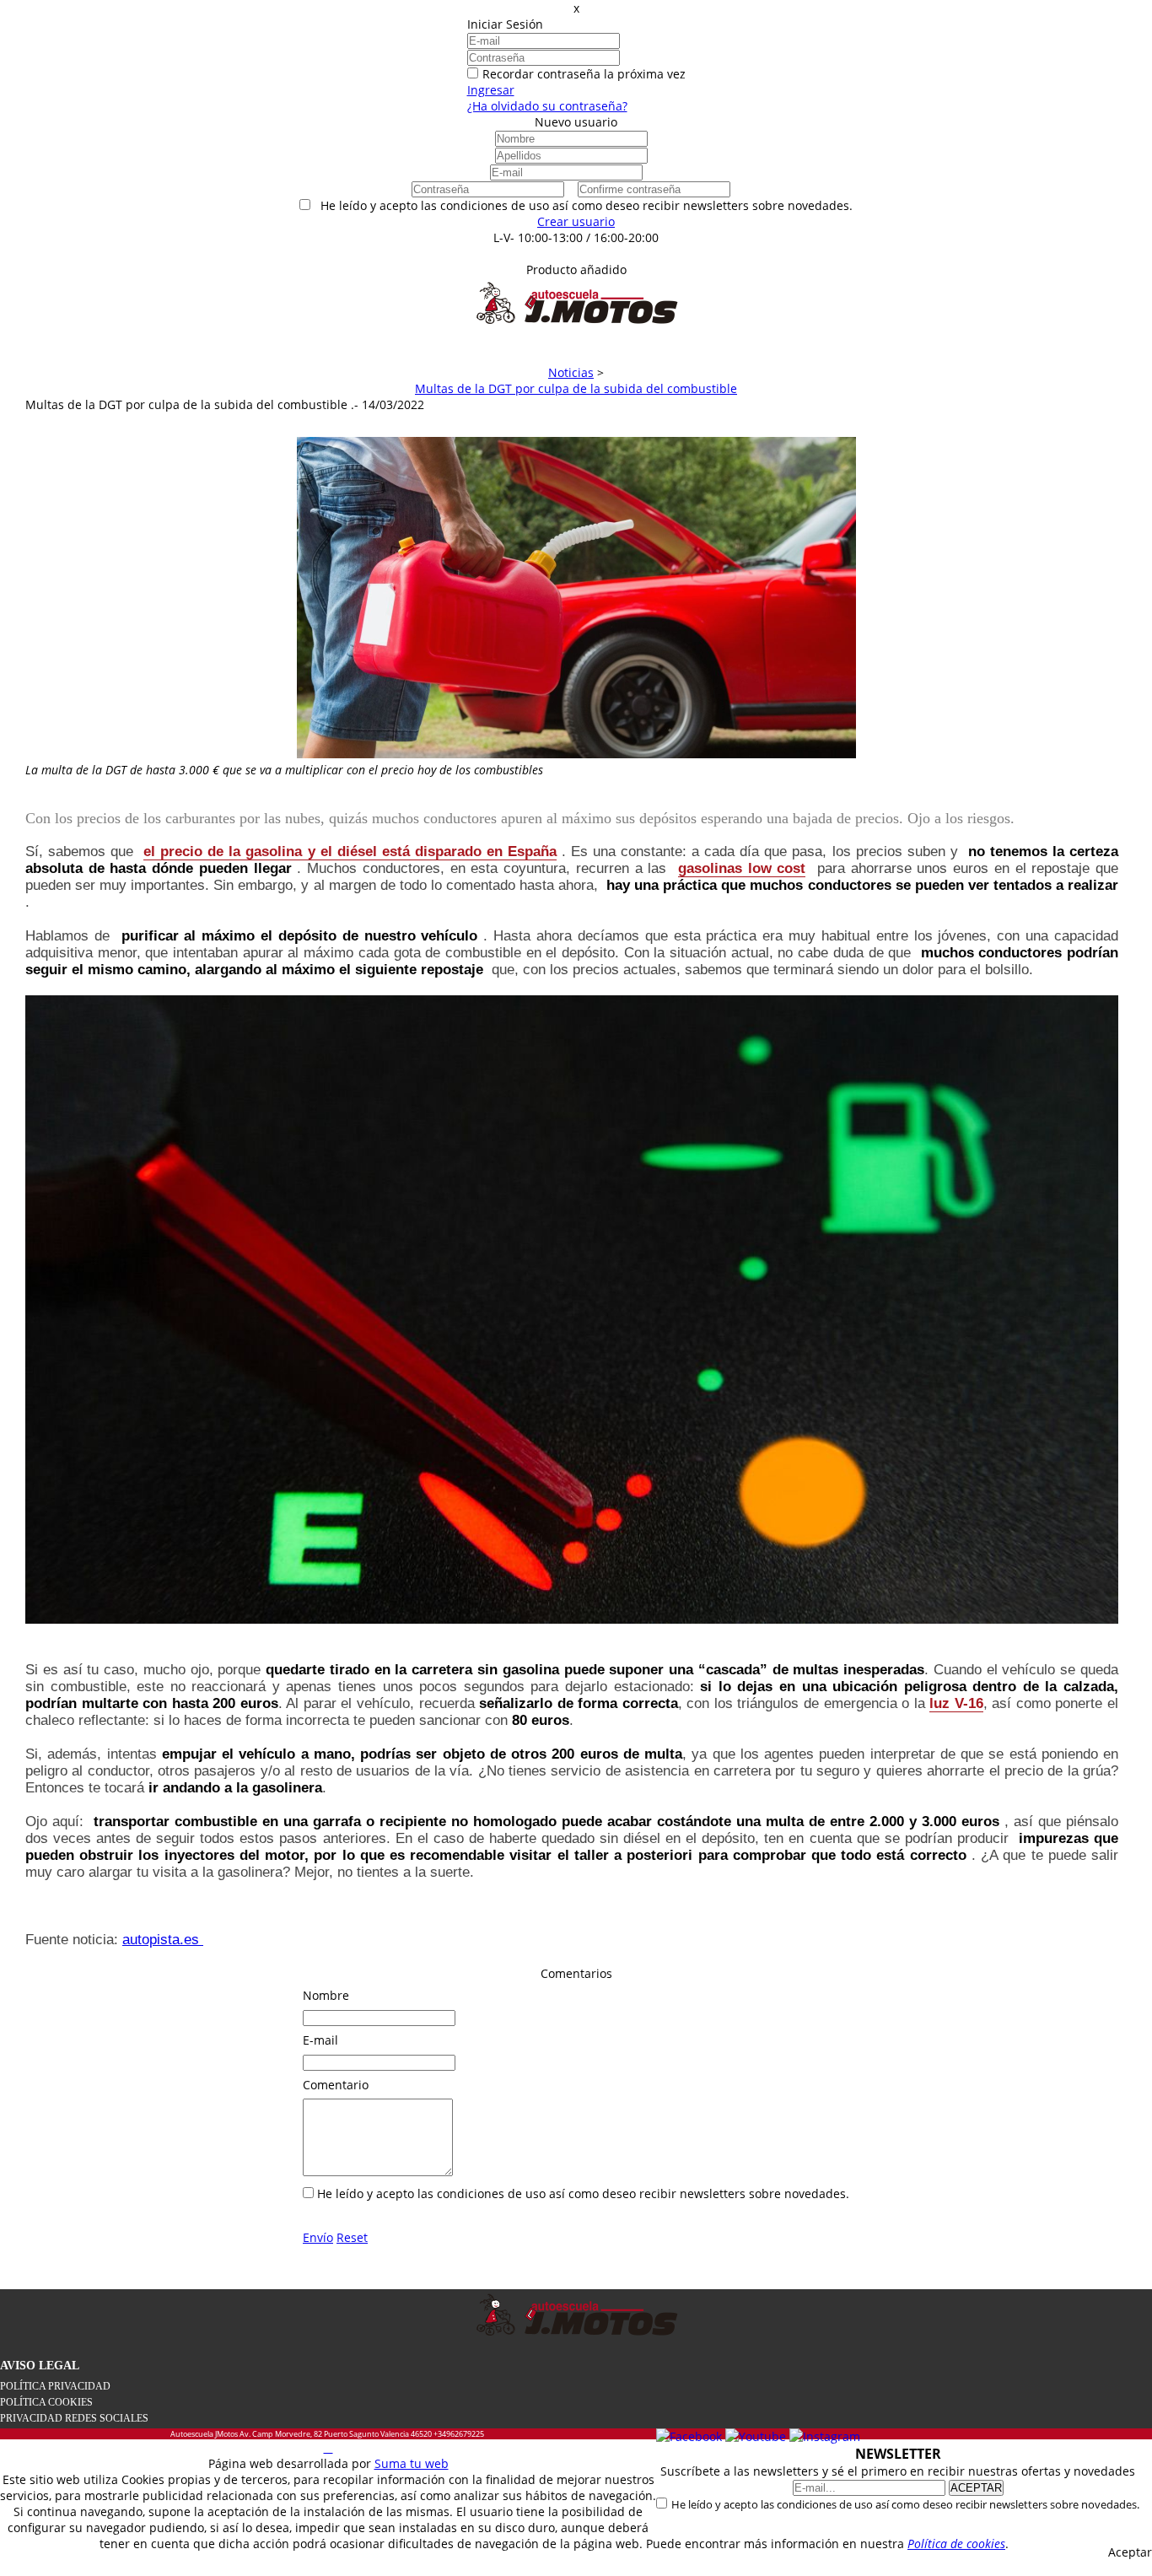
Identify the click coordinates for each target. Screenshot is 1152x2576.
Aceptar (1130, 2552)
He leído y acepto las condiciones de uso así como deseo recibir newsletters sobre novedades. (905, 2504)
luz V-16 (956, 1703)
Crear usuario (576, 221)
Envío (318, 2237)
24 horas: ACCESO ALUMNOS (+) (576, 253)
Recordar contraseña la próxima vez (584, 74)
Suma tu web (412, 2463)
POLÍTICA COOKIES (46, 2402)
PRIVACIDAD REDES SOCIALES (74, 2418)
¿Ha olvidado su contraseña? (547, 106)
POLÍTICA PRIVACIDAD (55, 2386)
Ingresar (491, 90)
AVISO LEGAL (40, 2366)
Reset (352, 2237)
